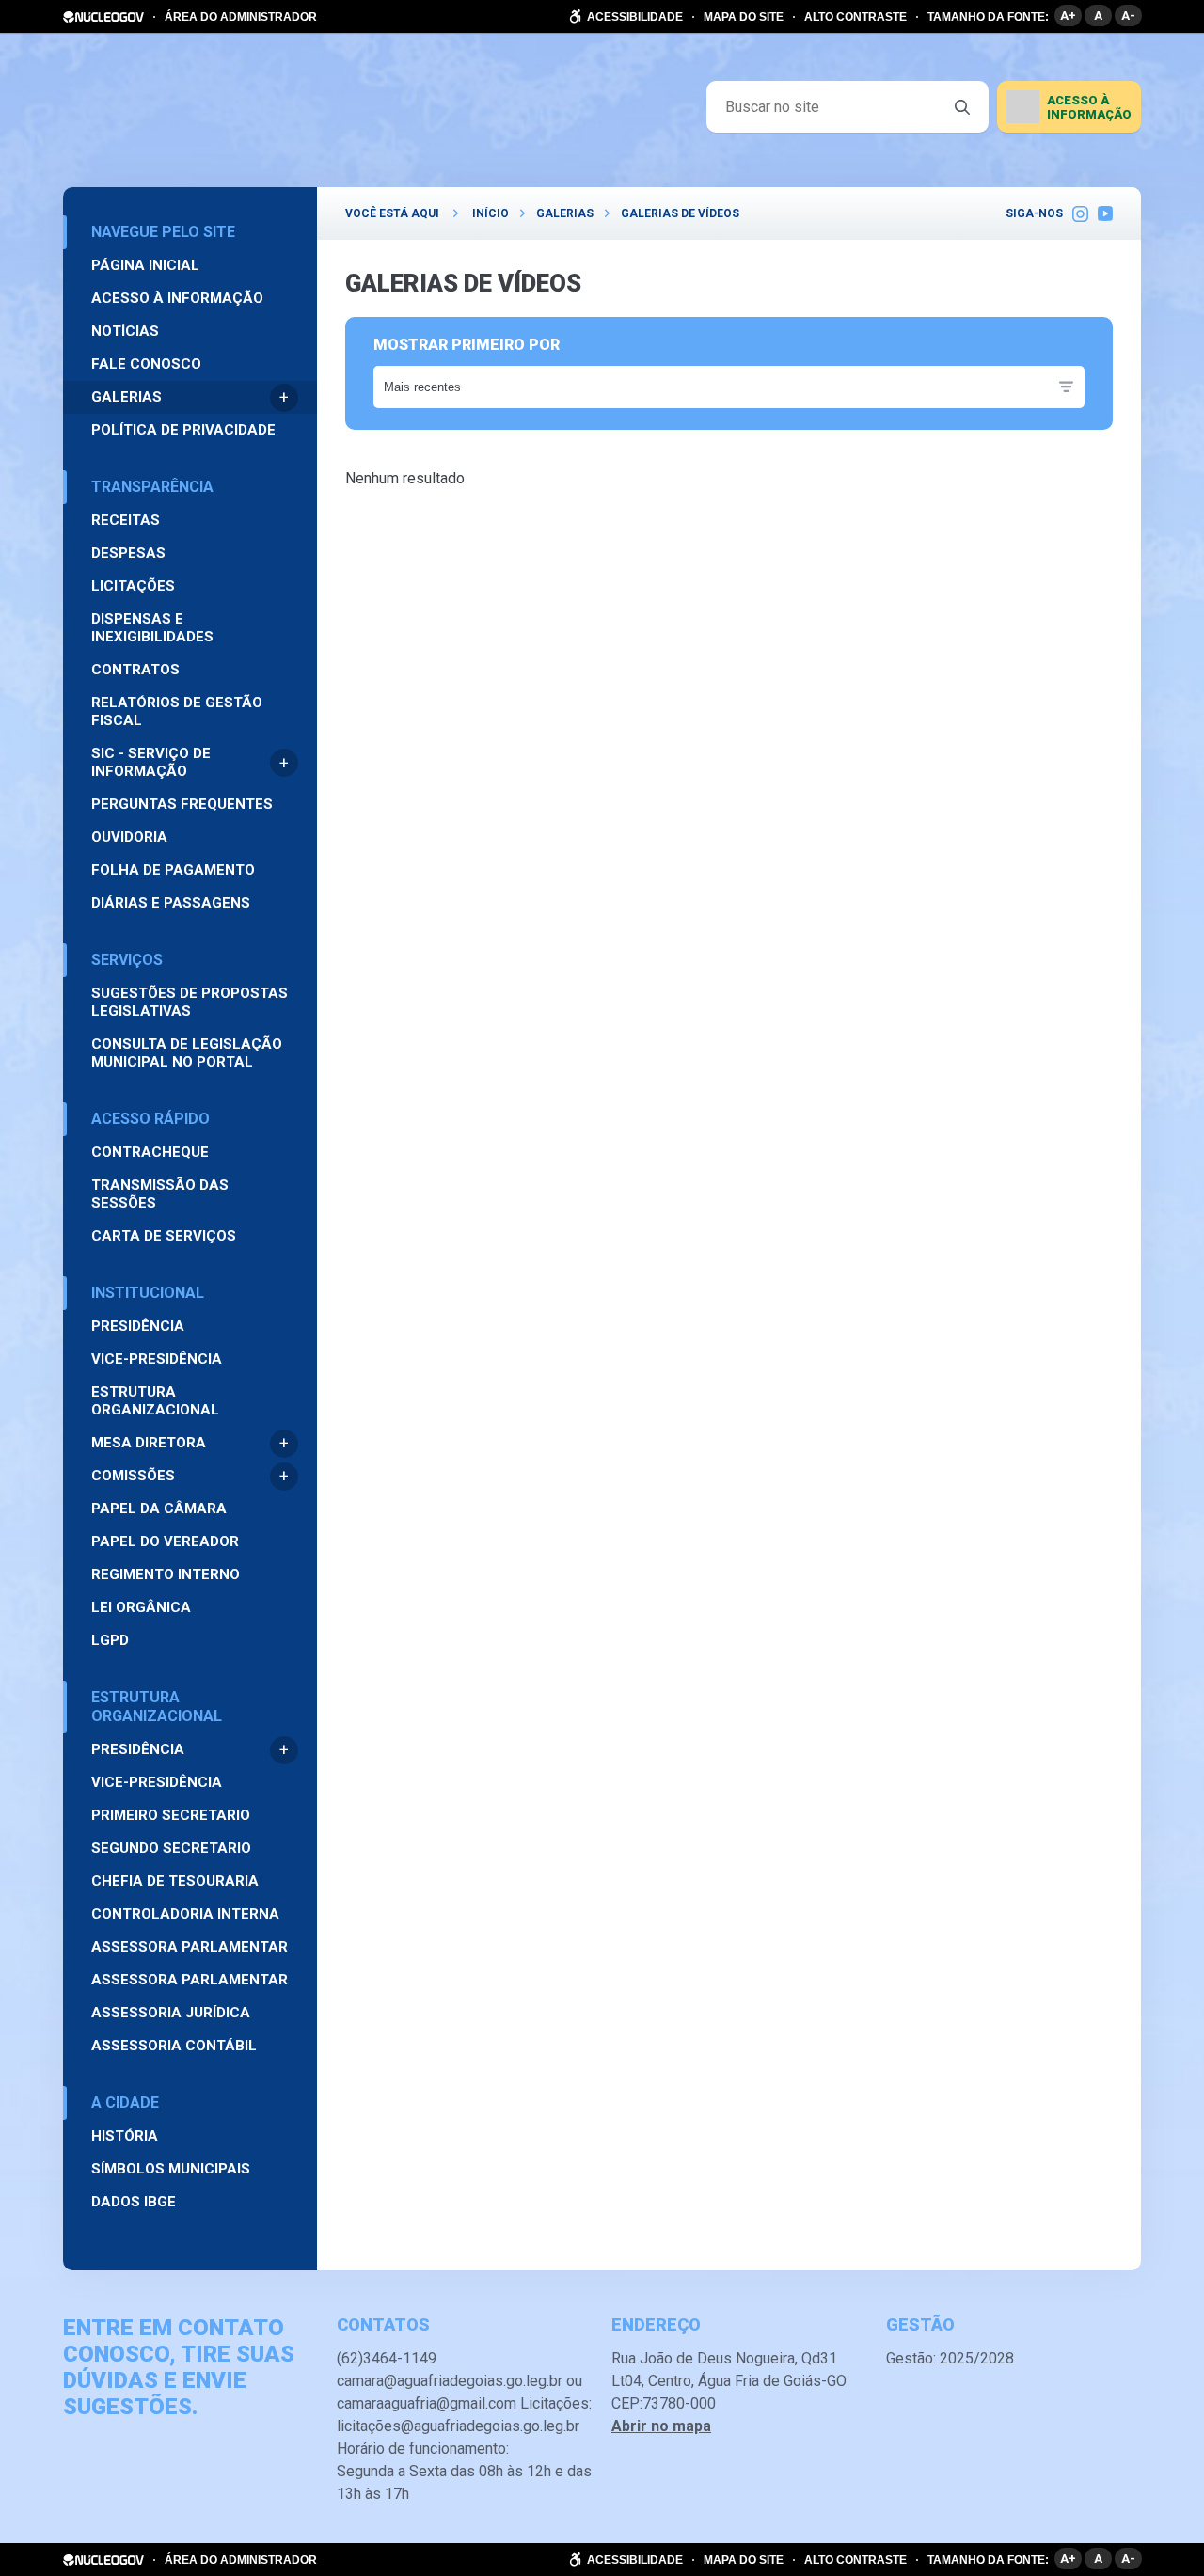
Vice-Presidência (157, 1359)
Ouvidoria (129, 837)
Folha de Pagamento (173, 870)
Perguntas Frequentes (182, 804)
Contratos (135, 670)
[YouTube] (1105, 213)
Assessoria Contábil (174, 2046)
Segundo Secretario (171, 1848)
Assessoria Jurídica (171, 2013)
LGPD (110, 1640)
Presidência (138, 1326)
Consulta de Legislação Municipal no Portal (187, 1053)
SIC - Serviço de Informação (151, 762)
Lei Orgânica (141, 1607)
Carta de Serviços (164, 1236)
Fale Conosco (146, 364)
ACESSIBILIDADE (635, 17)
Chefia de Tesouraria (175, 1881)
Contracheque (150, 1152)
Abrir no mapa (661, 2426)
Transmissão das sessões (160, 1194)
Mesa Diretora (149, 1443)
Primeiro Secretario (171, 1815)
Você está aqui (392, 213)
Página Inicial (145, 265)
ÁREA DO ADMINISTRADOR (241, 17)
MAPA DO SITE (744, 17)
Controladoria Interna (185, 1914)
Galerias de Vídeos (680, 213)
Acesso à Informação (177, 298)
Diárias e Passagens (171, 903)
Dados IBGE (134, 2202)
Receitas (126, 520)
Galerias (127, 397)
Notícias (125, 331)
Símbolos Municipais (171, 2169)
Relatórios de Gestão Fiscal (177, 711)
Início (491, 213)
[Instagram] (1080, 213)
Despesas (128, 553)
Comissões (133, 1476)
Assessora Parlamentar (190, 1947)
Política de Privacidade (183, 430)
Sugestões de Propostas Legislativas (190, 1002)
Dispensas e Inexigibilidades (152, 628)
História (125, 2136)
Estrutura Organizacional (155, 1401)
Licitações (133, 586)
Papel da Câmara (159, 1509)
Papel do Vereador (165, 1541)
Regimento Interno (166, 1574)
